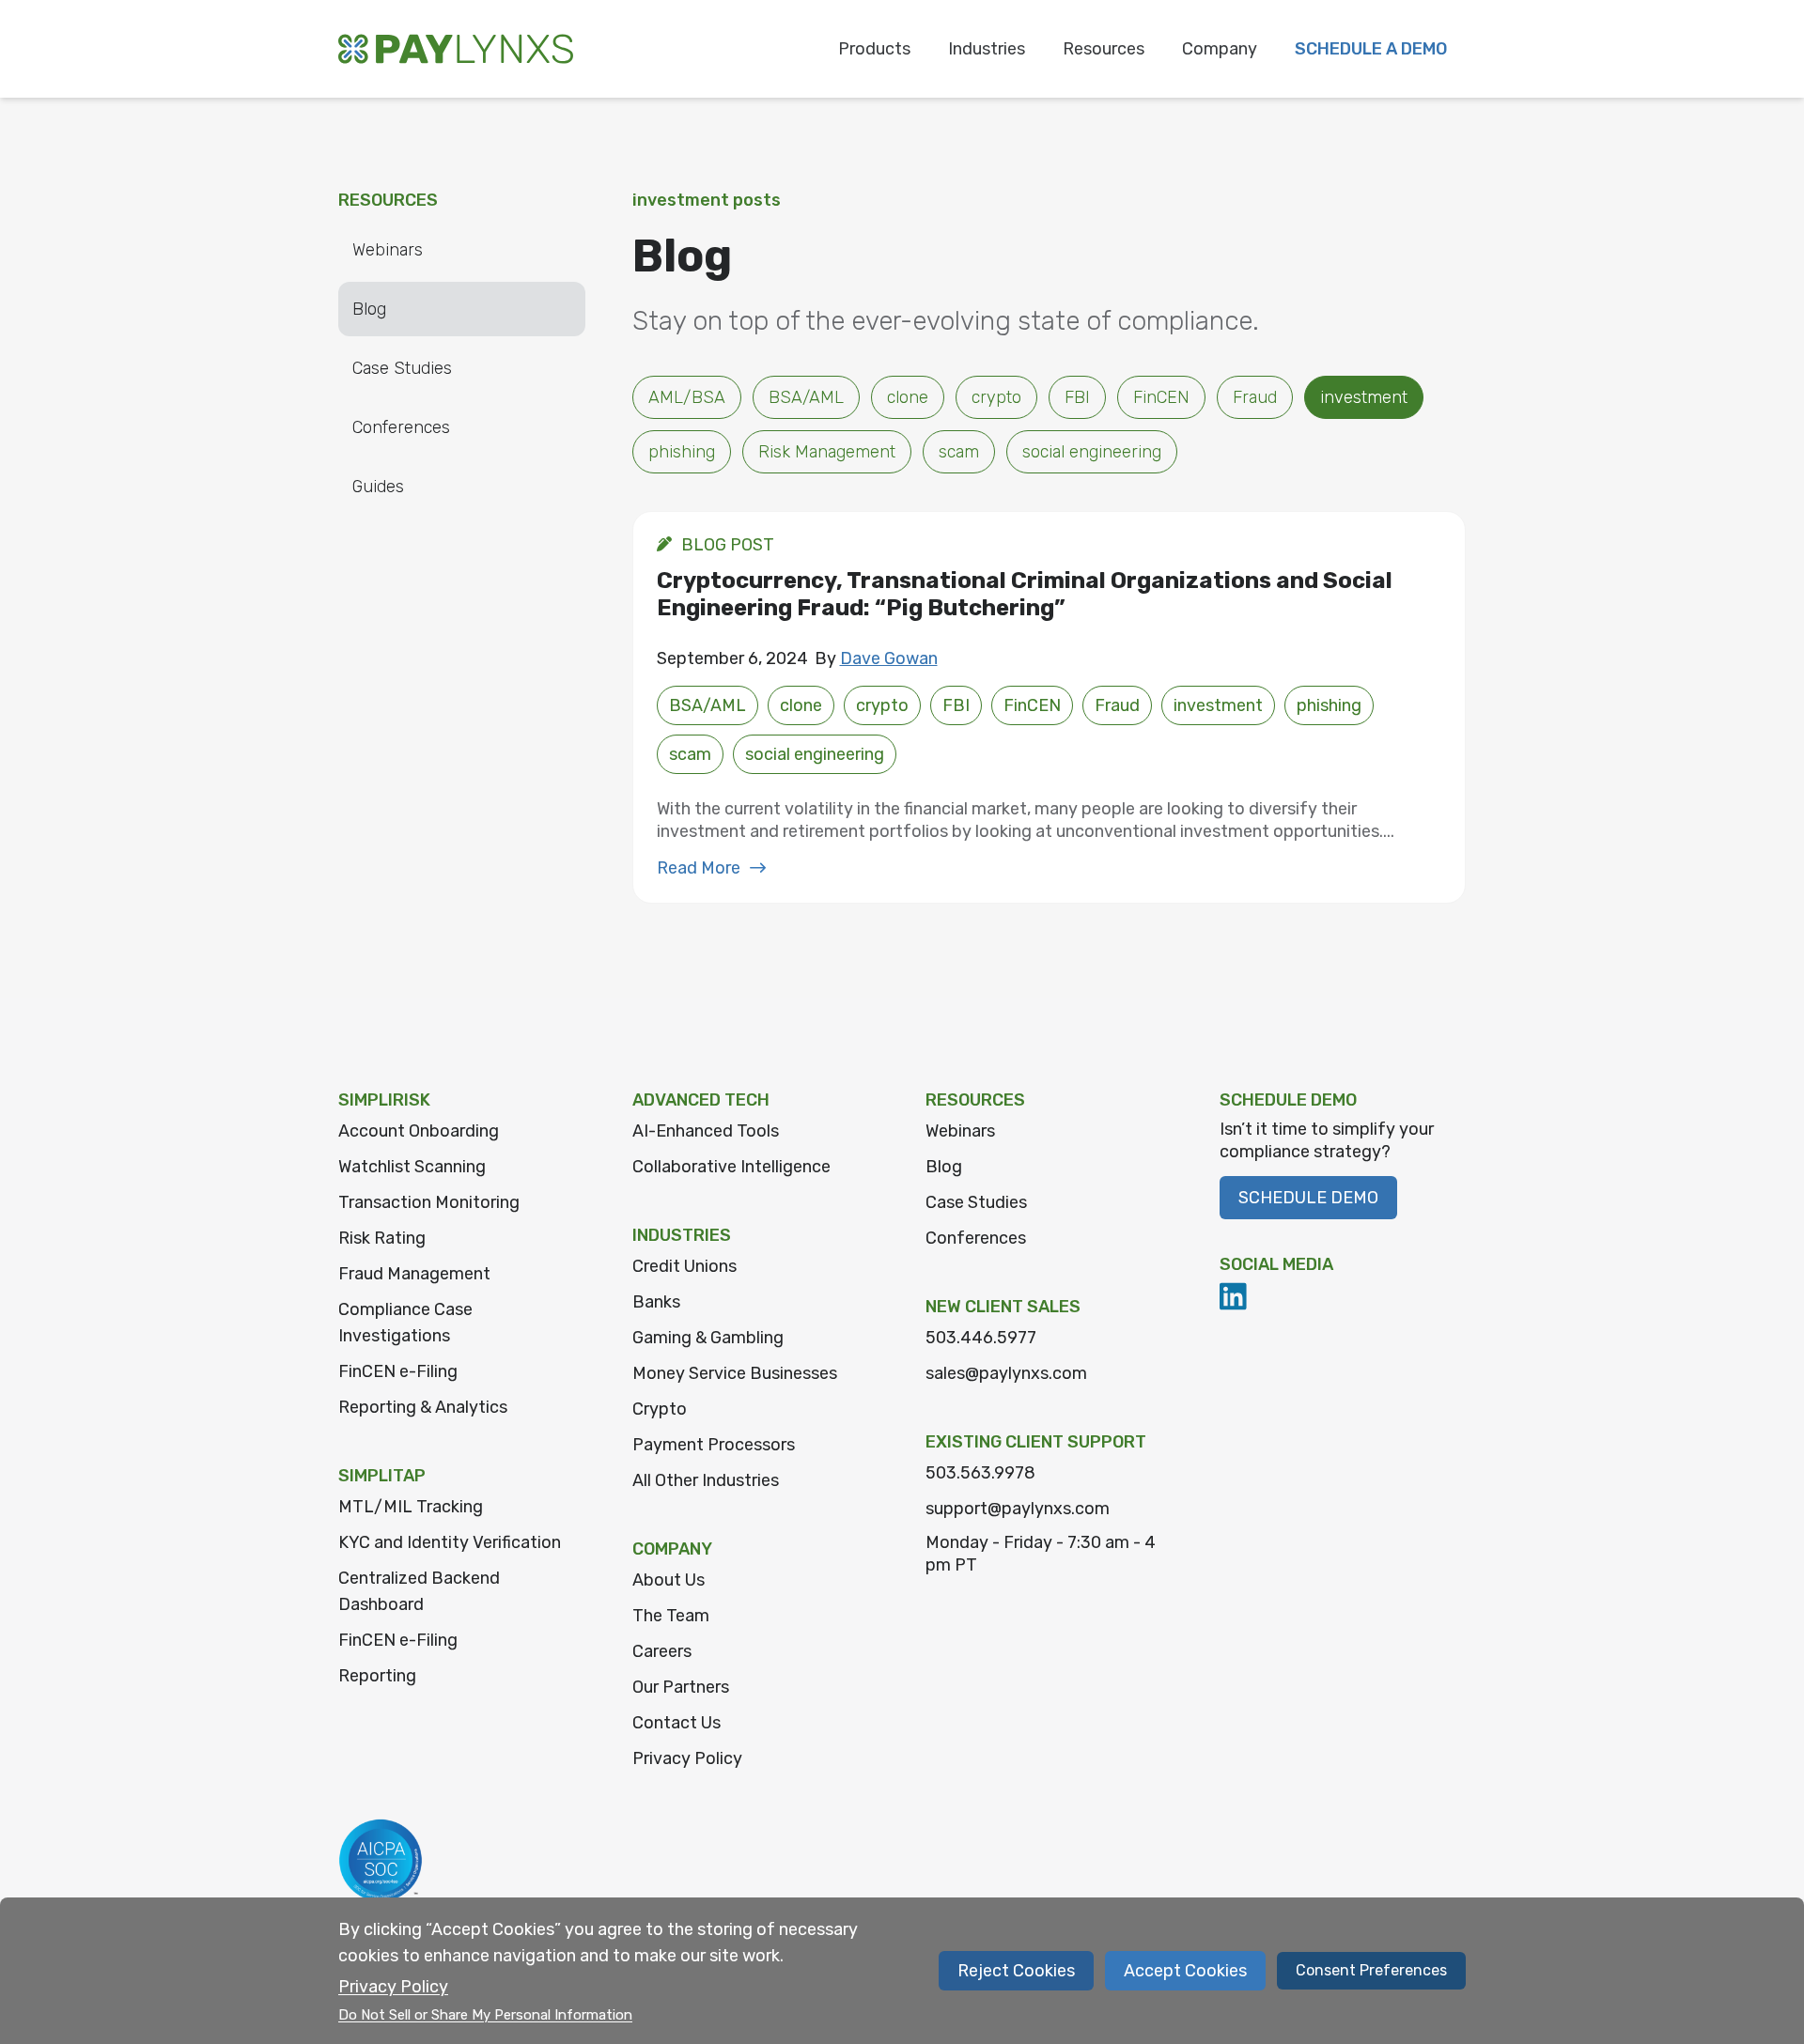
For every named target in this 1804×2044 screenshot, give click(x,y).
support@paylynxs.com (1018, 1509)
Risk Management (827, 452)
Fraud (1255, 397)
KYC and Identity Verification (450, 1542)
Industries (987, 49)
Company (1220, 49)
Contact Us (676, 1723)
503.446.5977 (981, 1338)
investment (1364, 397)
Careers (662, 1651)
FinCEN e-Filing (398, 1371)
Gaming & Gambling (708, 1338)
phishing (682, 452)
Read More (699, 868)
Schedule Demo (1308, 1198)
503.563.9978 (980, 1473)
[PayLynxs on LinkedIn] (1234, 1296)
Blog (369, 309)
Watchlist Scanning (412, 1167)
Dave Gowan (889, 658)
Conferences (401, 427)
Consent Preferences (1371, 1970)
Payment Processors (714, 1445)
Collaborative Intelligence (731, 1167)
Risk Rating (382, 1238)
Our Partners (681, 1687)
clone (908, 397)
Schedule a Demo (1371, 49)
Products (874, 49)
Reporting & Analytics (423, 1407)
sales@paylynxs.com (1006, 1373)
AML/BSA (687, 397)
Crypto (660, 1409)
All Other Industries (706, 1480)
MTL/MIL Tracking (411, 1507)
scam (959, 452)
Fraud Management (414, 1274)
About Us (669, 1580)
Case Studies (402, 368)
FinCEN (1161, 397)
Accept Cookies (1185, 1971)
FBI (1077, 397)
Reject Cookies (1016, 1971)
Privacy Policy (687, 1758)
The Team (671, 1616)
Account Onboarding (419, 1131)
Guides (378, 487)
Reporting (377, 1676)
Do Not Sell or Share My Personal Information (485, 2015)
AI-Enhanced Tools (706, 1131)
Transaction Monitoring (429, 1202)
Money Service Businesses (735, 1373)
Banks (656, 1302)
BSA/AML (806, 397)
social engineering (1092, 452)
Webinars (388, 250)
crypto (996, 397)
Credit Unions (684, 1266)
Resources (1104, 49)
